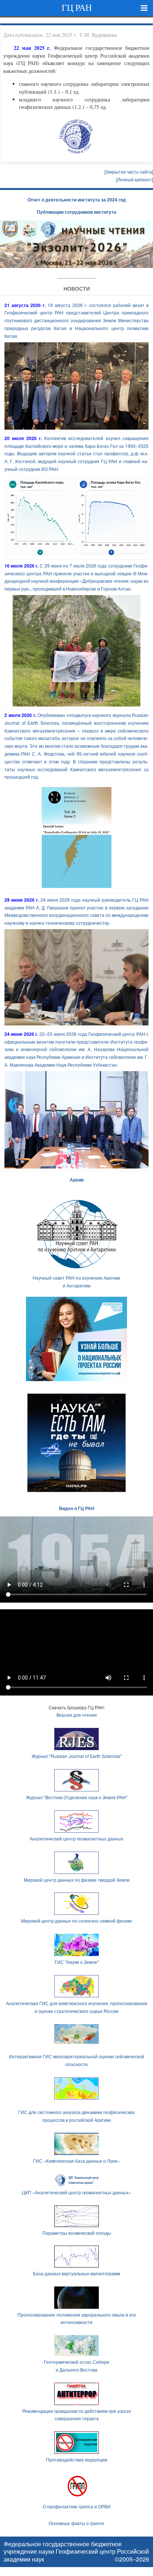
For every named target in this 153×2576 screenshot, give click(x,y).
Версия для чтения (77, 1715)
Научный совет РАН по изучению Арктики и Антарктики (76, 1281)
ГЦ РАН (77, 8)
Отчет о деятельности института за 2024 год (77, 200)
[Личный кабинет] (135, 179)
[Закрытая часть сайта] (129, 172)
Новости (77, 288)
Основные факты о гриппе (76, 2523)
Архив (77, 1180)
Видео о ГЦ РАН (77, 1508)
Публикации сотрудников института (76, 212)
